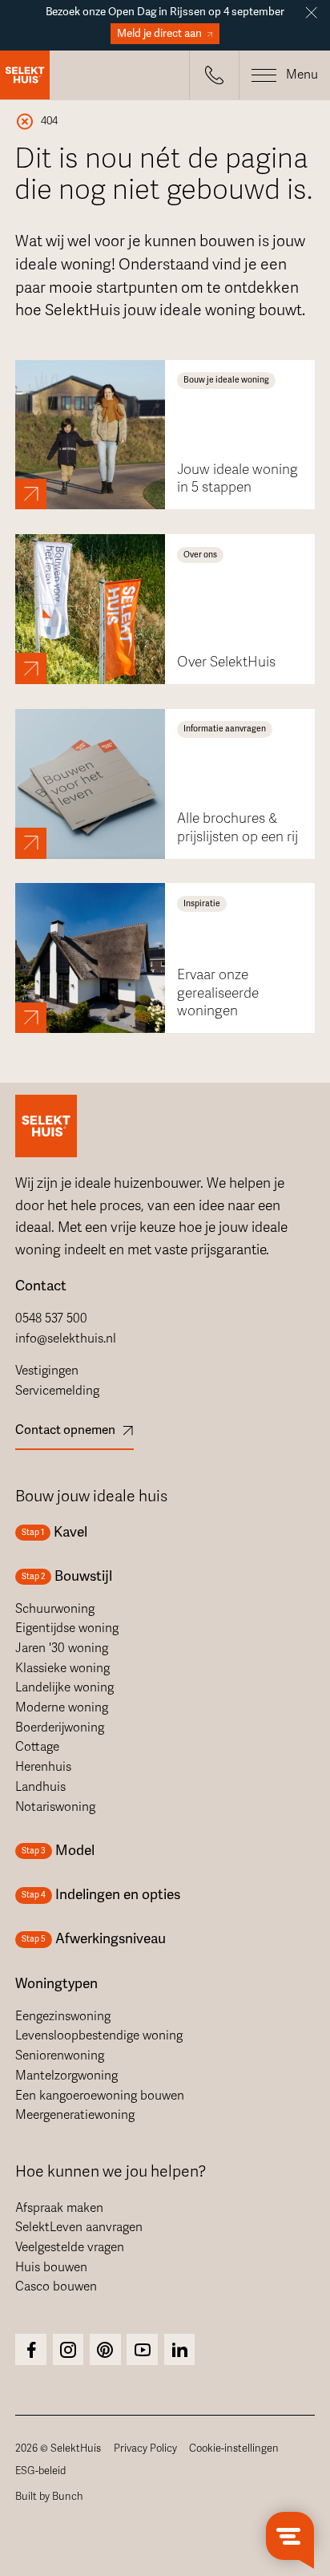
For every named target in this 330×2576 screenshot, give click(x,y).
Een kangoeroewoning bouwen (100, 2096)
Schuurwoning (55, 1609)
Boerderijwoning (60, 1727)
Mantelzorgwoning (66, 2076)
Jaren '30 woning (62, 1648)
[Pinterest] (105, 2349)
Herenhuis (43, 1767)
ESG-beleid (40, 2471)
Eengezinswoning (63, 2016)
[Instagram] (31, 2349)
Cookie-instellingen (234, 2448)
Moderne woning (62, 1707)
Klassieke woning (62, 1668)
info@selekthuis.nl (66, 1339)
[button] (214, 75)
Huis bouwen (51, 2267)
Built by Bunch (49, 2497)
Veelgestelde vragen (70, 2247)
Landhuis (40, 1787)
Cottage (37, 1747)
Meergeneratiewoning (75, 2115)
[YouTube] (142, 2349)
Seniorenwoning (60, 2056)
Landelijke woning (64, 1687)
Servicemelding (57, 1391)
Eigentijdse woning (67, 1628)
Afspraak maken (59, 2208)
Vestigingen (47, 1371)
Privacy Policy (145, 2448)
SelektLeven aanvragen (79, 2227)
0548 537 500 (51, 1318)
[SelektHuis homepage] (25, 75)
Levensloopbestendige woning (99, 2035)
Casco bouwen (56, 2286)
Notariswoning (55, 1807)
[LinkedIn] (180, 2349)
